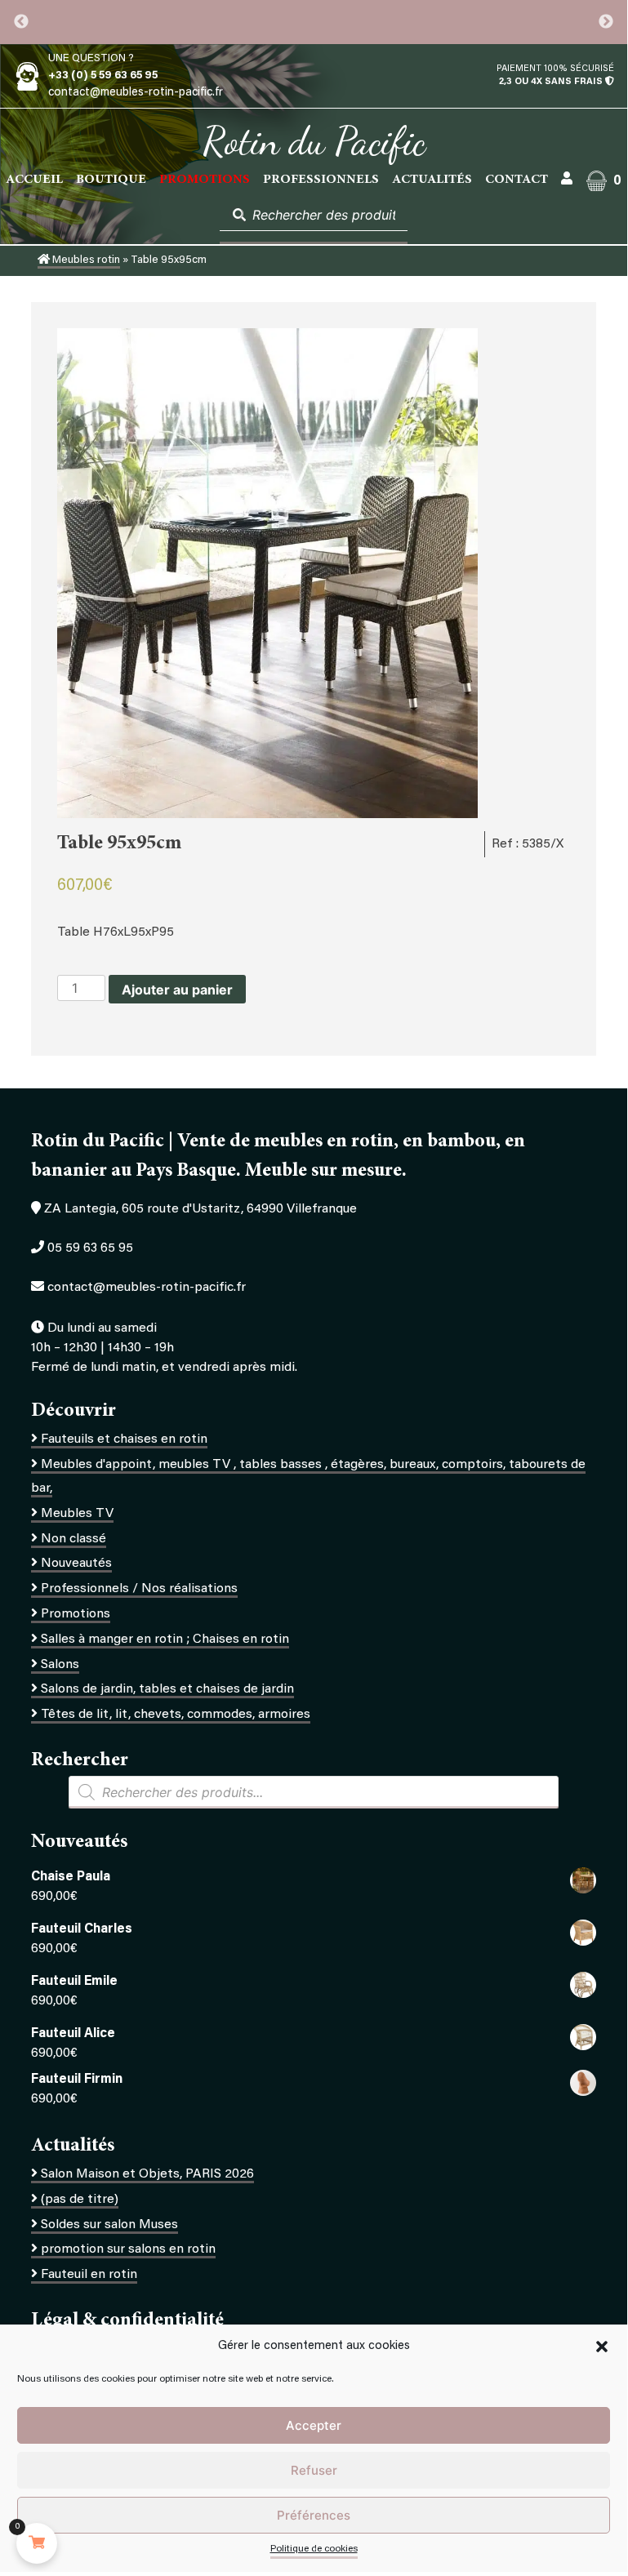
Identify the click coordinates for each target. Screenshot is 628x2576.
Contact (517, 180)
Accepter (314, 2425)
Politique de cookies (314, 2549)
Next (606, 22)
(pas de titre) (80, 2200)
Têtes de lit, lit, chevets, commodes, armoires (176, 1715)
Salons (60, 1665)
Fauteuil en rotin (89, 2275)
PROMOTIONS (205, 180)
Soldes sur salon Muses (109, 2225)
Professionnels (321, 180)
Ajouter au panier (177, 990)
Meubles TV (77, 1514)
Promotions (76, 1614)
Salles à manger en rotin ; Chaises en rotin (165, 1639)
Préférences (314, 2515)
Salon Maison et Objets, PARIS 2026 (147, 2174)
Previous (21, 22)
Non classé (73, 1539)
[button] (602, 2347)
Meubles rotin (85, 260)
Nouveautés (76, 1564)
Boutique (111, 180)
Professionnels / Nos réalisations (139, 1589)
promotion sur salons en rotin (128, 2249)
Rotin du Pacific (314, 141)
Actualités (432, 180)
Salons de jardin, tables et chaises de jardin (167, 1689)
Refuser (314, 2470)
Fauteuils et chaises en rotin (124, 1439)
